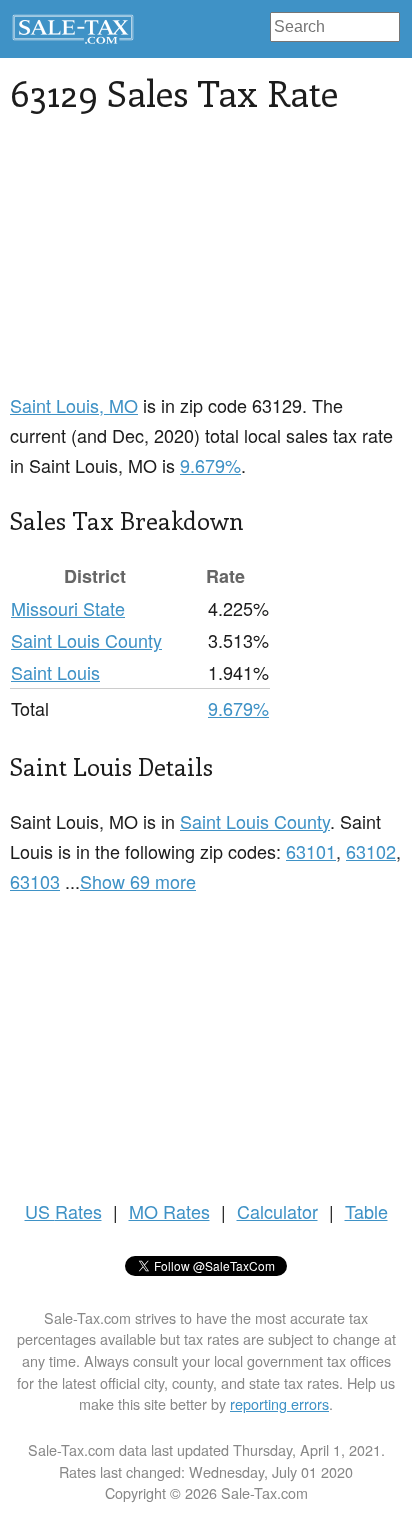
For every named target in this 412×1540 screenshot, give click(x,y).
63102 (371, 851)
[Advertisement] (206, 265)
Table (366, 1211)
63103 (35, 881)
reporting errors (279, 1403)
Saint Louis (55, 672)
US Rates (63, 1211)
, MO (74, 405)
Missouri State (68, 608)
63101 (311, 851)
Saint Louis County (86, 640)
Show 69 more (138, 881)
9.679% (210, 465)
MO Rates (169, 1211)
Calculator (277, 1211)
